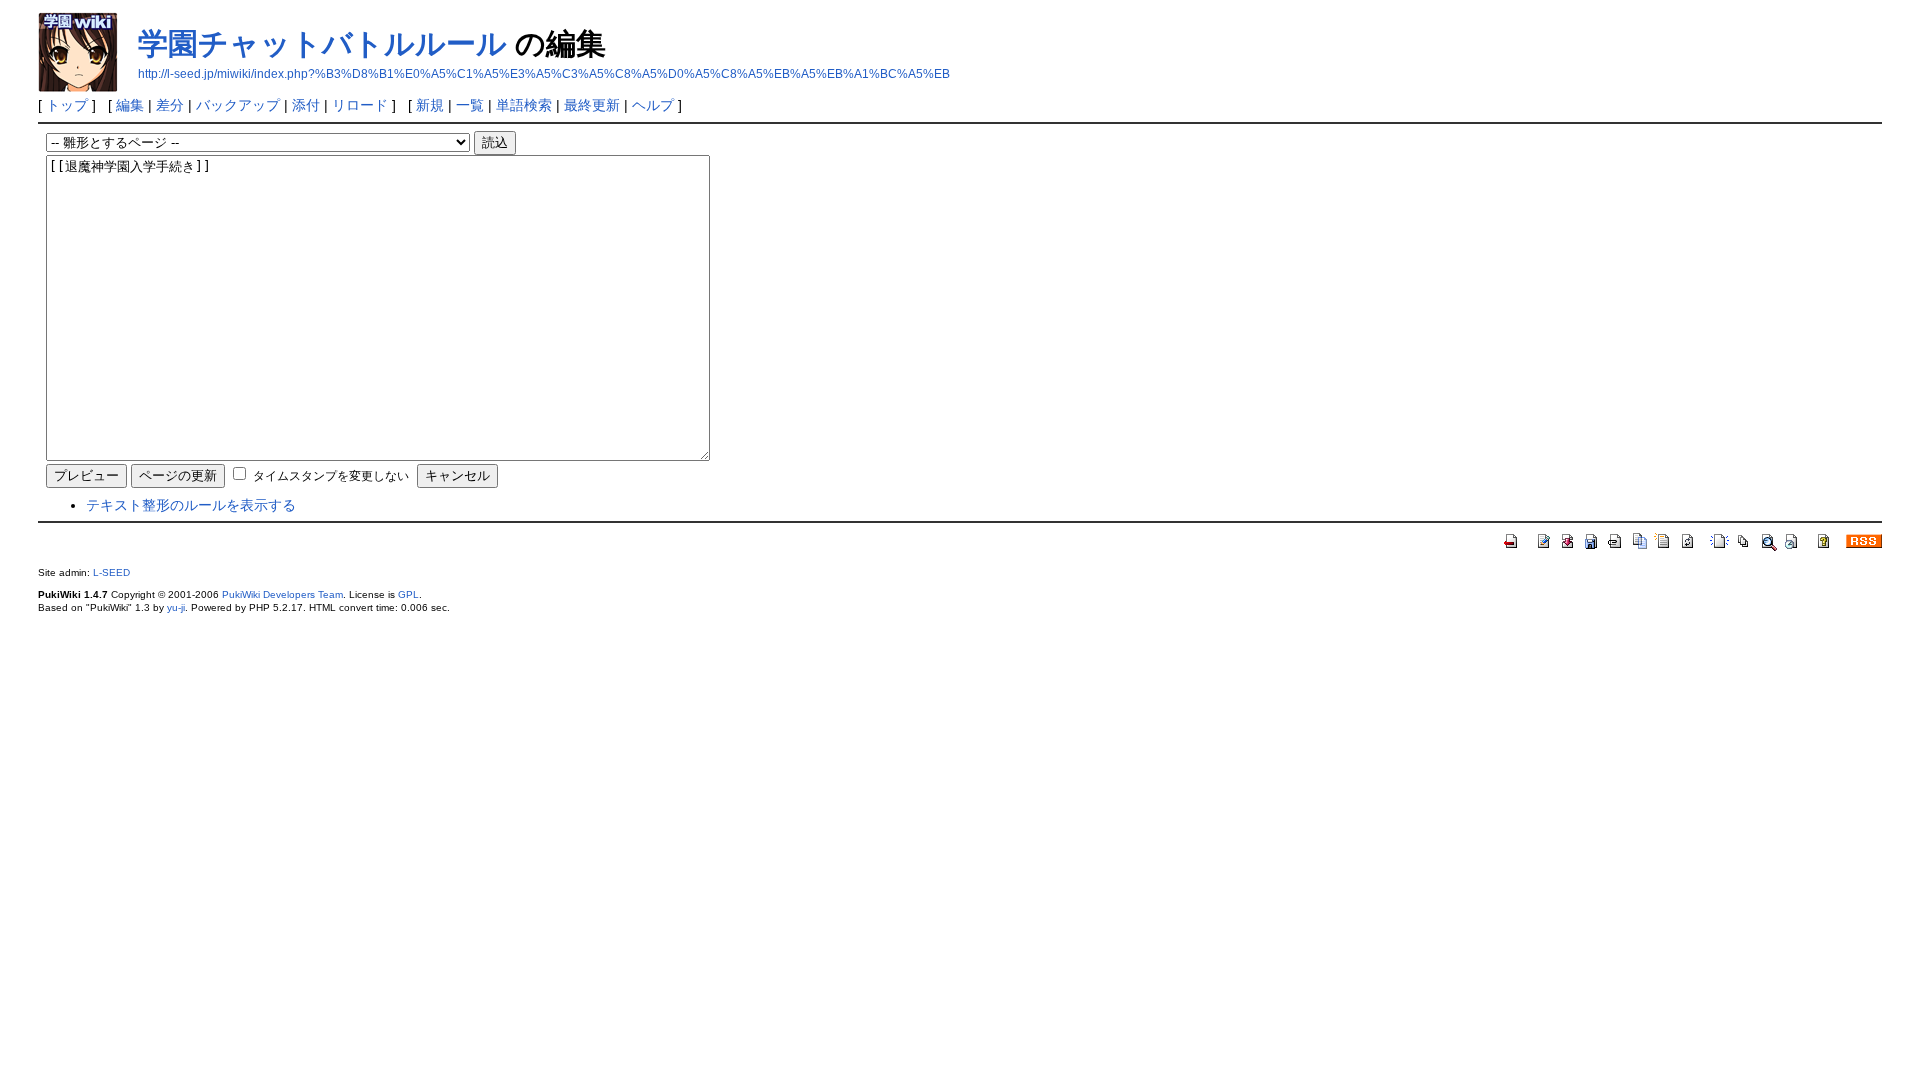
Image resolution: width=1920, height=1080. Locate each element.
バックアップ (238, 105)
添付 (306, 105)
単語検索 (524, 105)
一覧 (470, 105)
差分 (170, 105)
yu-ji (176, 607)
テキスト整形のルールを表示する (191, 505)
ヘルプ (653, 105)
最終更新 (592, 105)
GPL (408, 594)
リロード (360, 105)
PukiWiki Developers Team (282, 594)
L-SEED (111, 572)
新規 (430, 105)
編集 (130, 105)
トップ (67, 105)
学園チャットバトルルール (322, 43)
